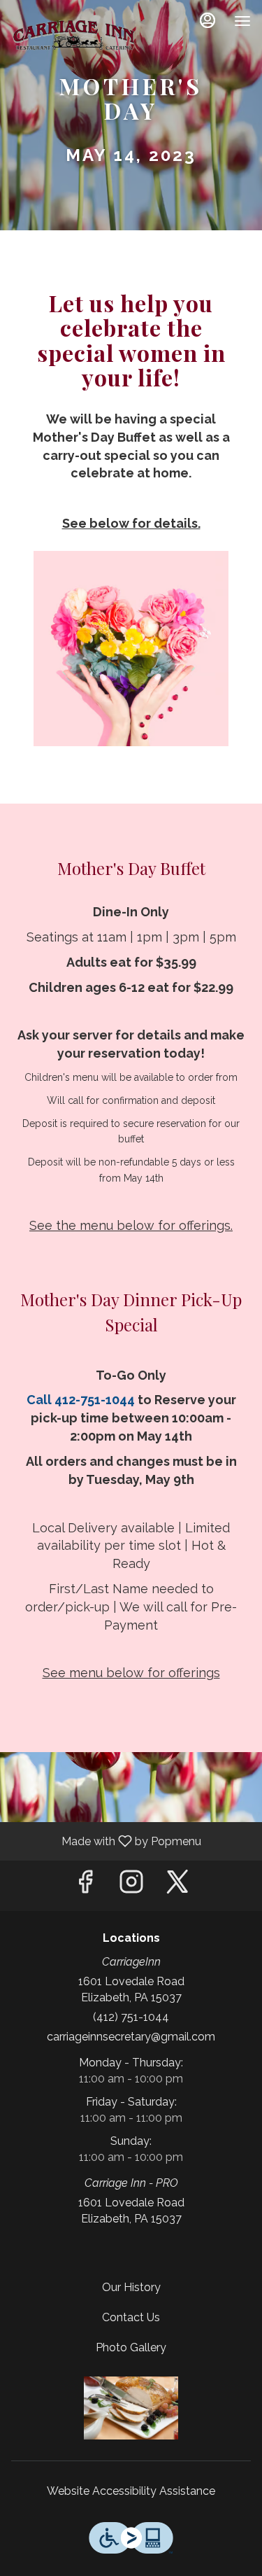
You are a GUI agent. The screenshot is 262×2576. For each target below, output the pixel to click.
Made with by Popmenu (106, 1841)
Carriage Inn (131, 2408)
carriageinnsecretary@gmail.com (131, 2037)
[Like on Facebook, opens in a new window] (85, 1885)
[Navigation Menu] (242, 21)
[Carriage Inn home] (74, 35)
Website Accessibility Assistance (131, 2491)
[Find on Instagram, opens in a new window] (131, 1885)
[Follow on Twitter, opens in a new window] (177, 1885)
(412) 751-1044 (131, 2017)
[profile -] (208, 20)
